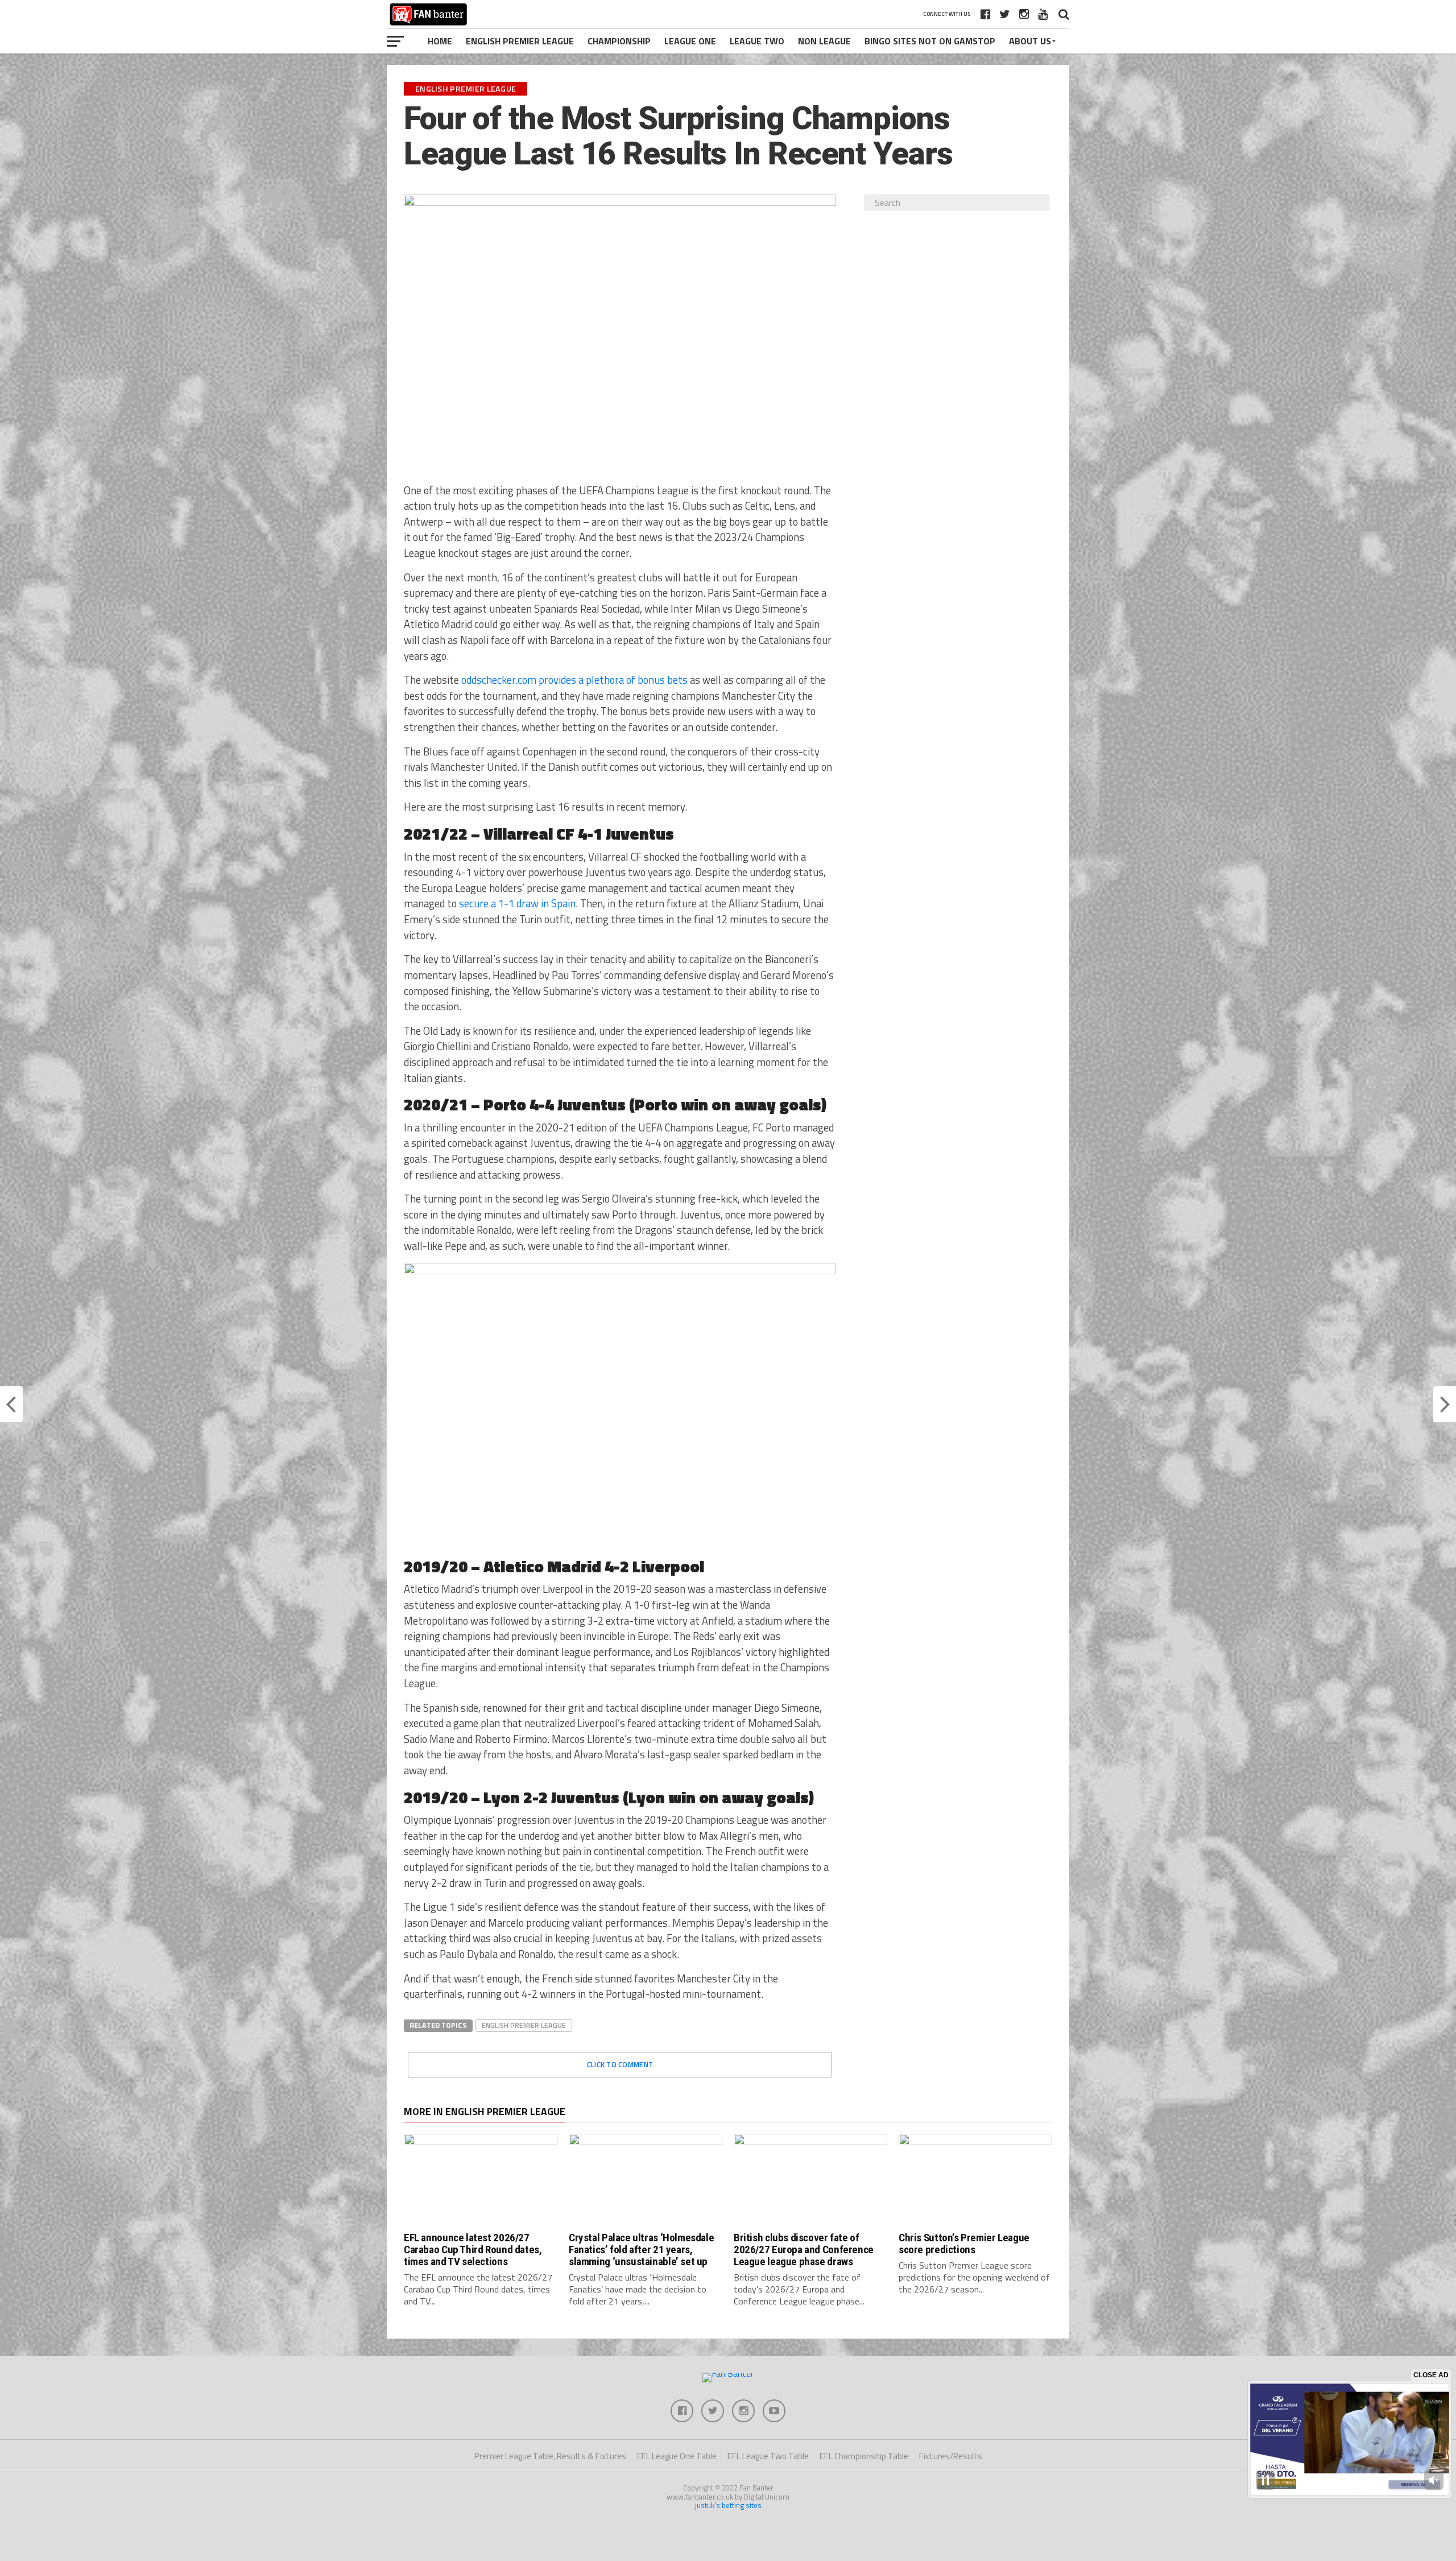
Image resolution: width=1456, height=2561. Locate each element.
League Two (757, 41)
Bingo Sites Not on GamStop (930, 41)
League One (690, 41)
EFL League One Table (677, 2456)
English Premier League (520, 41)
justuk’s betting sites (728, 2505)
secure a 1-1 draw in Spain (517, 903)
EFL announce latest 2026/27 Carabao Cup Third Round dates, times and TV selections (473, 2250)
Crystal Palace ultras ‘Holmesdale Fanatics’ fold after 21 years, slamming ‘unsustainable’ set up (641, 2250)
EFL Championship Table (864, 2456)
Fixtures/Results (951, 2456)
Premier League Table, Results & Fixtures (550, 2456)
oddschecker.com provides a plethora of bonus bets (574, 680)
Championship (619, 41)
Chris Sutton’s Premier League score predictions (964, 2244)
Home (440, 41)
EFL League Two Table (768, 2456)
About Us (1030, 41)
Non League (824, 41)
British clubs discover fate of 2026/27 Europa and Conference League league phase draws (804, 2250)
